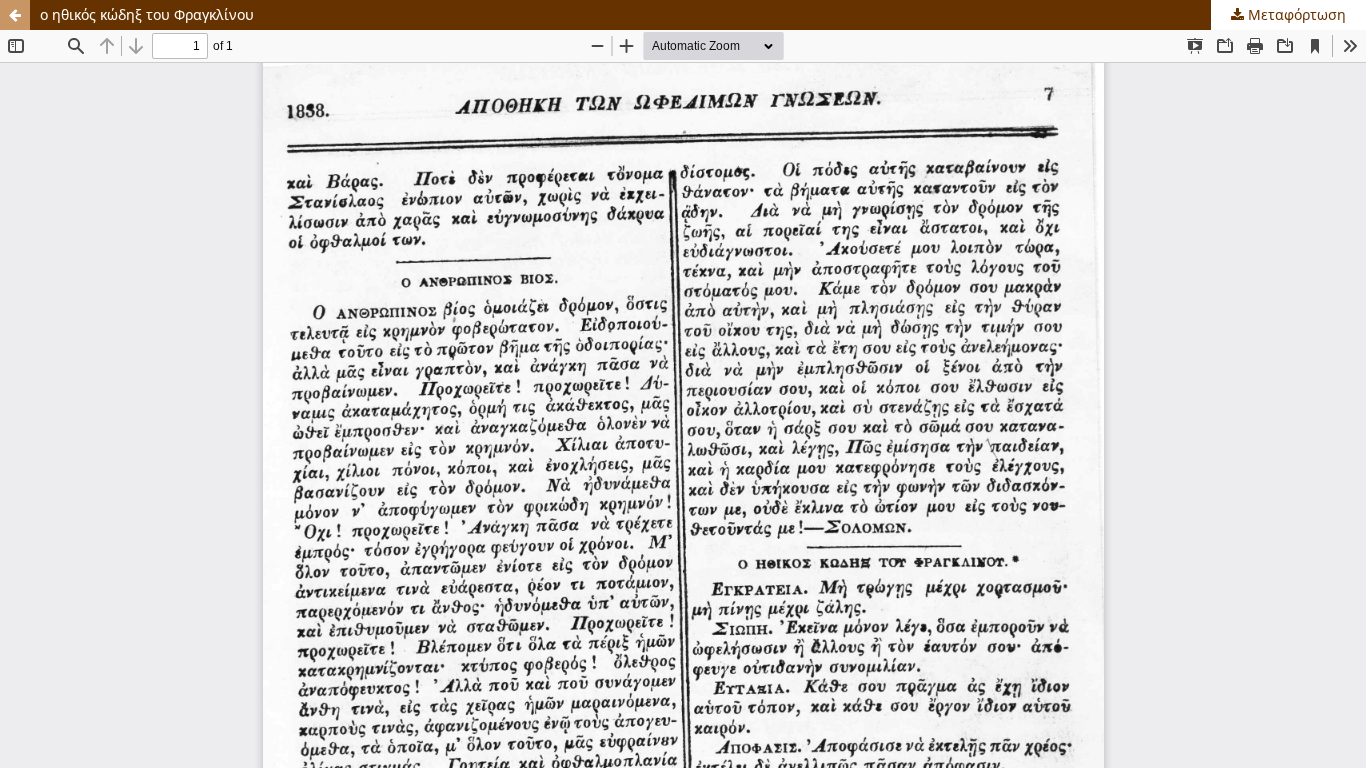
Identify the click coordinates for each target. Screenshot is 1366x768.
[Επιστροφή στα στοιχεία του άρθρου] (15, 15)
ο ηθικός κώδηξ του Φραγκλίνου (147, 14)
